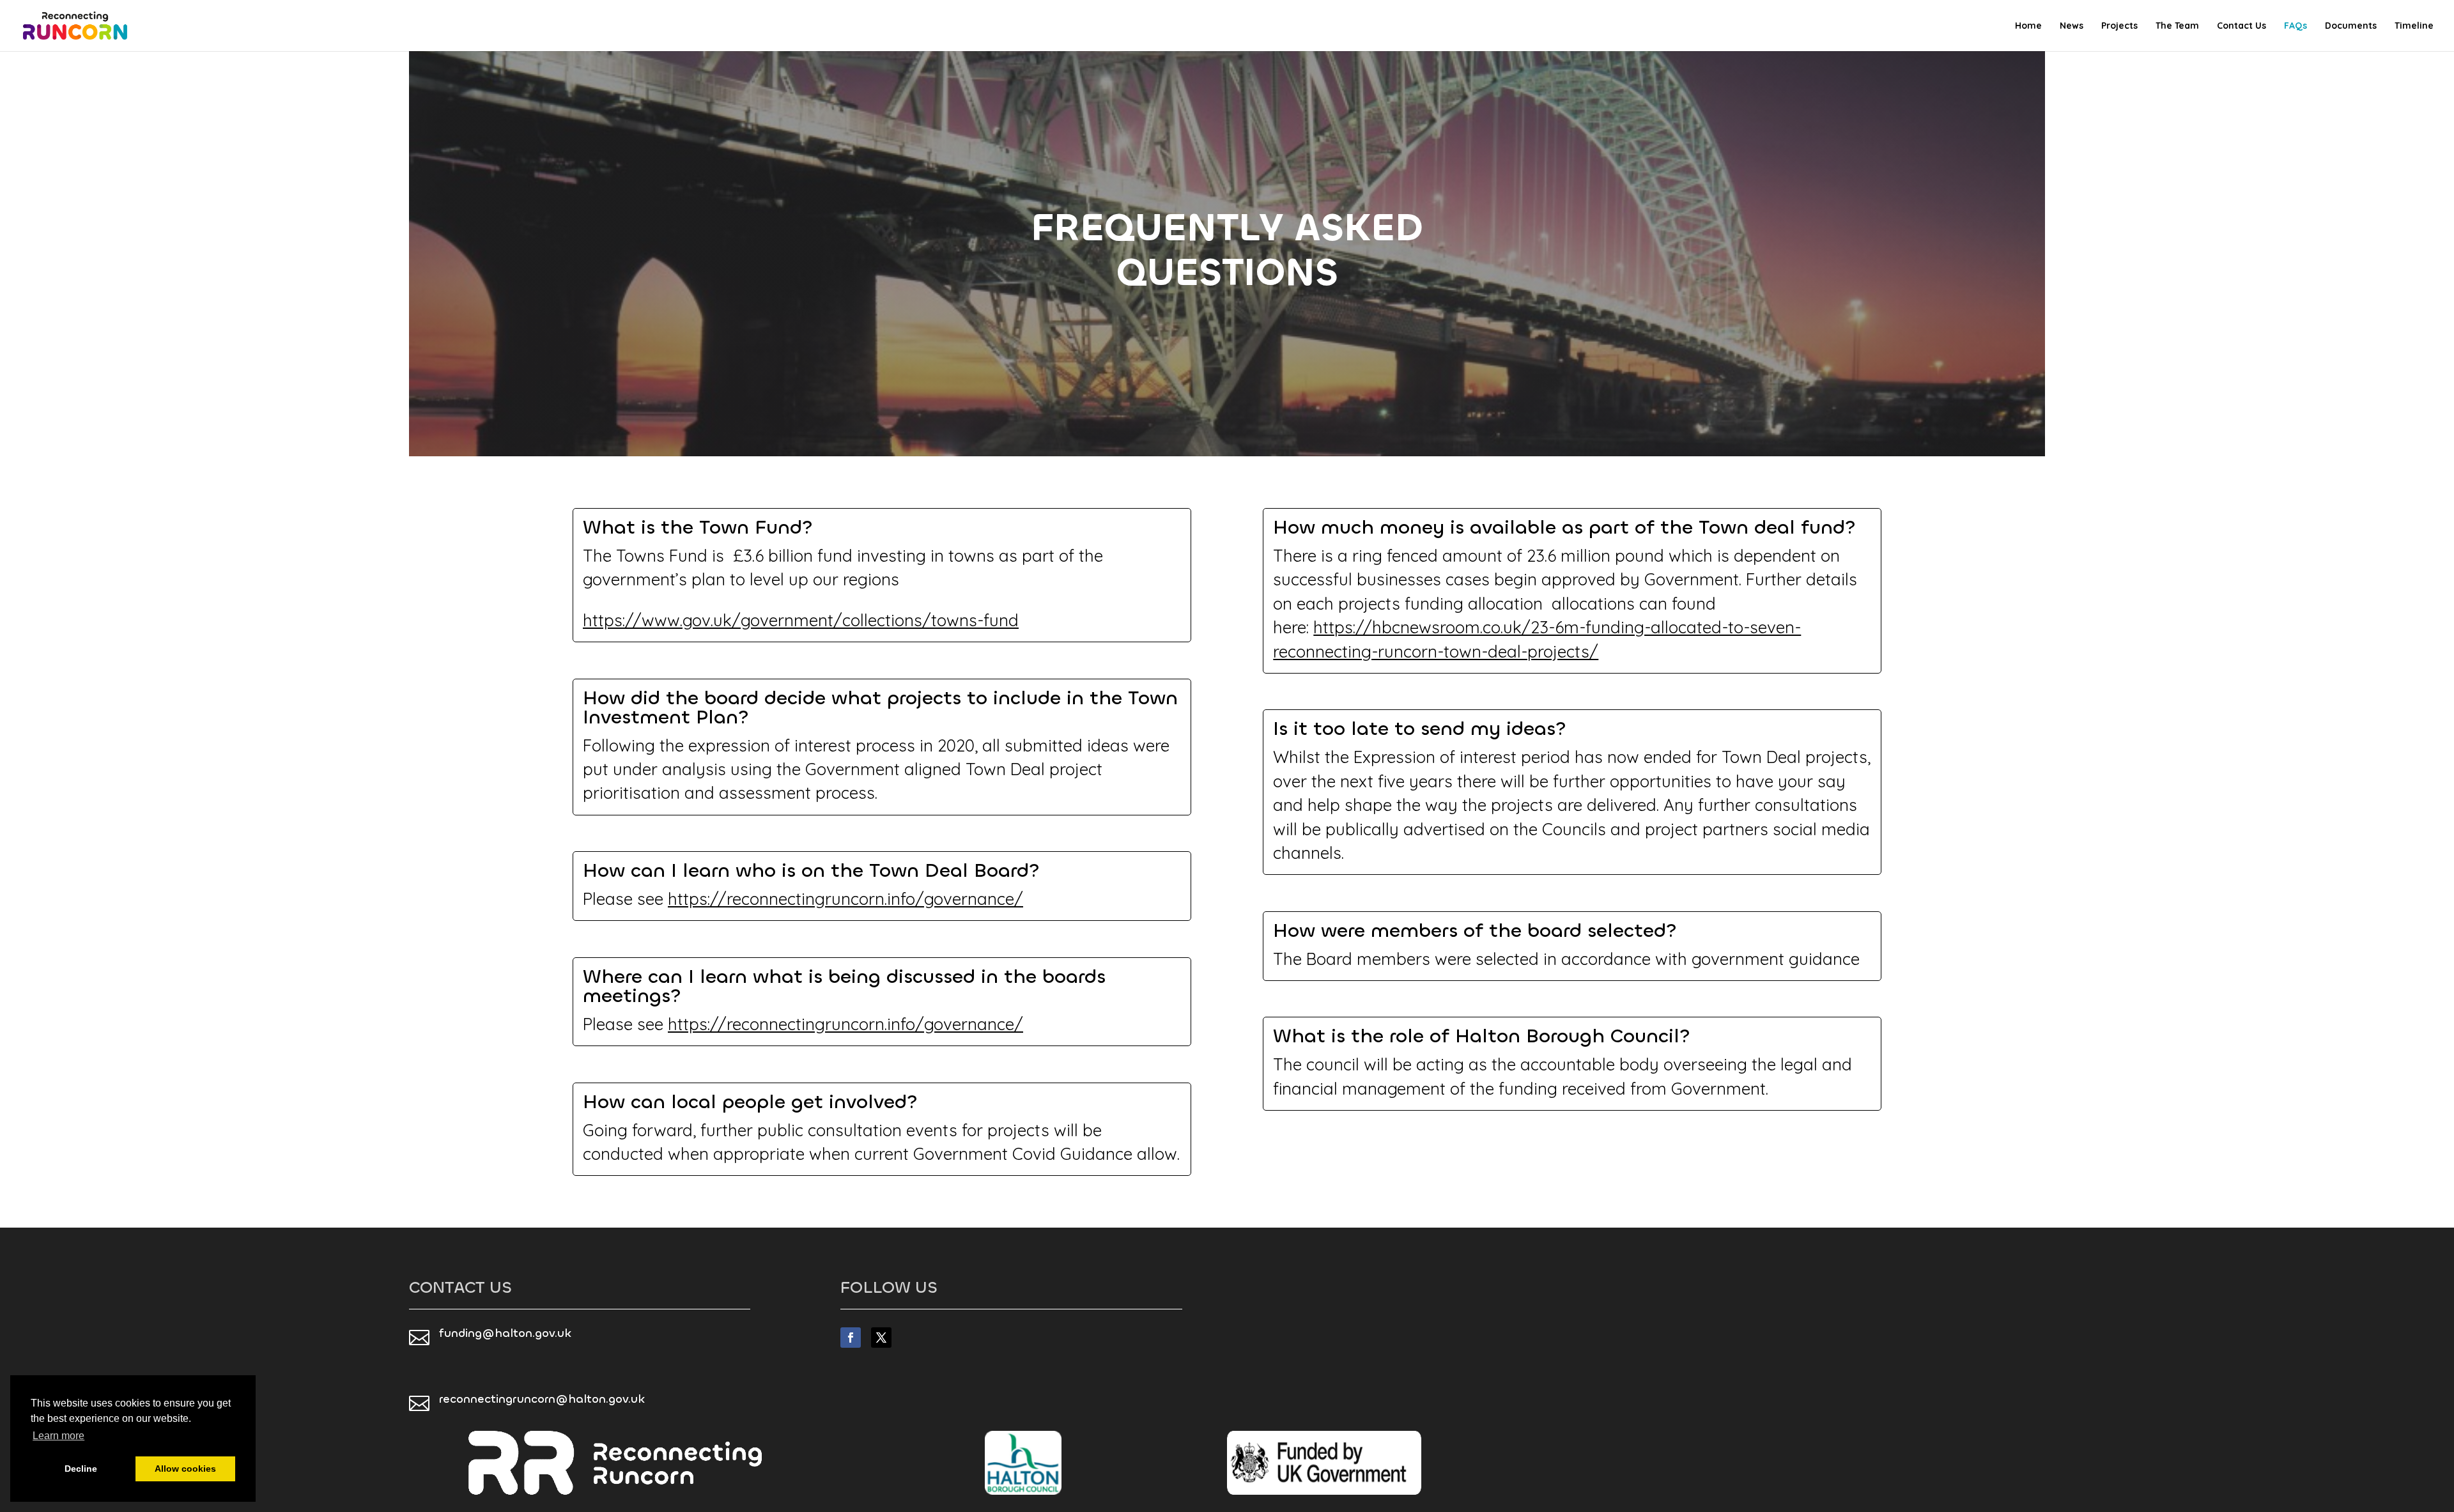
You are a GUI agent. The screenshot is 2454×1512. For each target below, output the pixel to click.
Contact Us (2242, 26)
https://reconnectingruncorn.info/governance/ (845, 899)
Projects (2119, 26)
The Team (2177, 26)
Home (2028, 26)
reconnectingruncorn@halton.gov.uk (542, 1399)
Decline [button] (81, 1469)
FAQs (2296, 26)
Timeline (2414, 26)
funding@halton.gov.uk (505, 1333)
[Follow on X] (881, 1338)
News (2072, 26)
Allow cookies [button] (185, 1469)
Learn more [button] (58, 1436)
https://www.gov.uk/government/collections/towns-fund (801, 620)
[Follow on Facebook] (851, 1338)
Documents (2351, 26)
